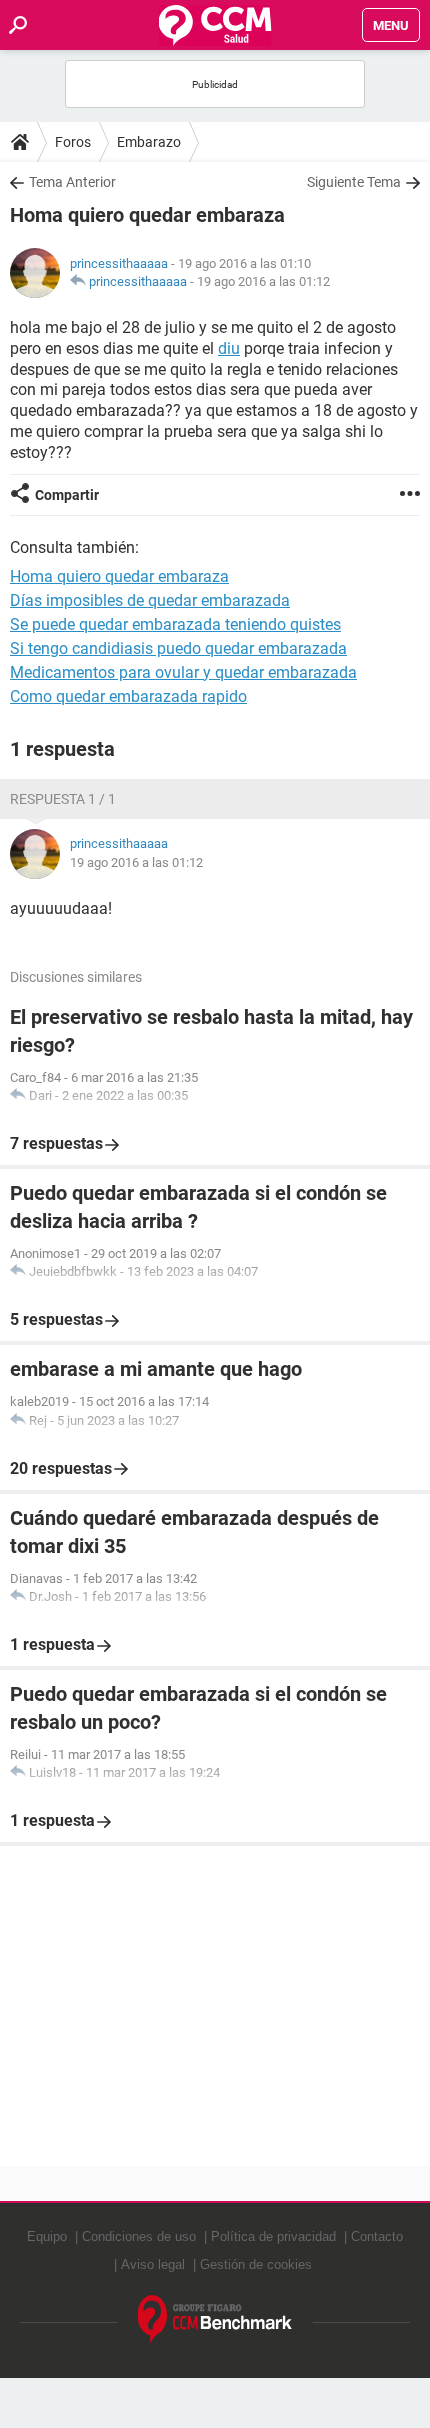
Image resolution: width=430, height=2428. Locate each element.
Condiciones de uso (139, 2236)
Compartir (67, 495)
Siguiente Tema (354, 182)
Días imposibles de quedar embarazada (150, 600)
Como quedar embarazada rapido (128, 696)
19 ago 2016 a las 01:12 (263, 281)
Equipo (47, 2236)
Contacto (377, 2236)
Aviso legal (153, 2264)
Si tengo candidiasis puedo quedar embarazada (178, 648)
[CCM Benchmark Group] (215, 2319)
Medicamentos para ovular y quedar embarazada (183, 672)
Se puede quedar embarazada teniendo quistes (175, 624)
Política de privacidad (273, 2236)
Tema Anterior (72, 182)
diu (229, 348)
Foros (73, 142)
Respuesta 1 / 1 (63, 799)
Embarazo (149, 142)
